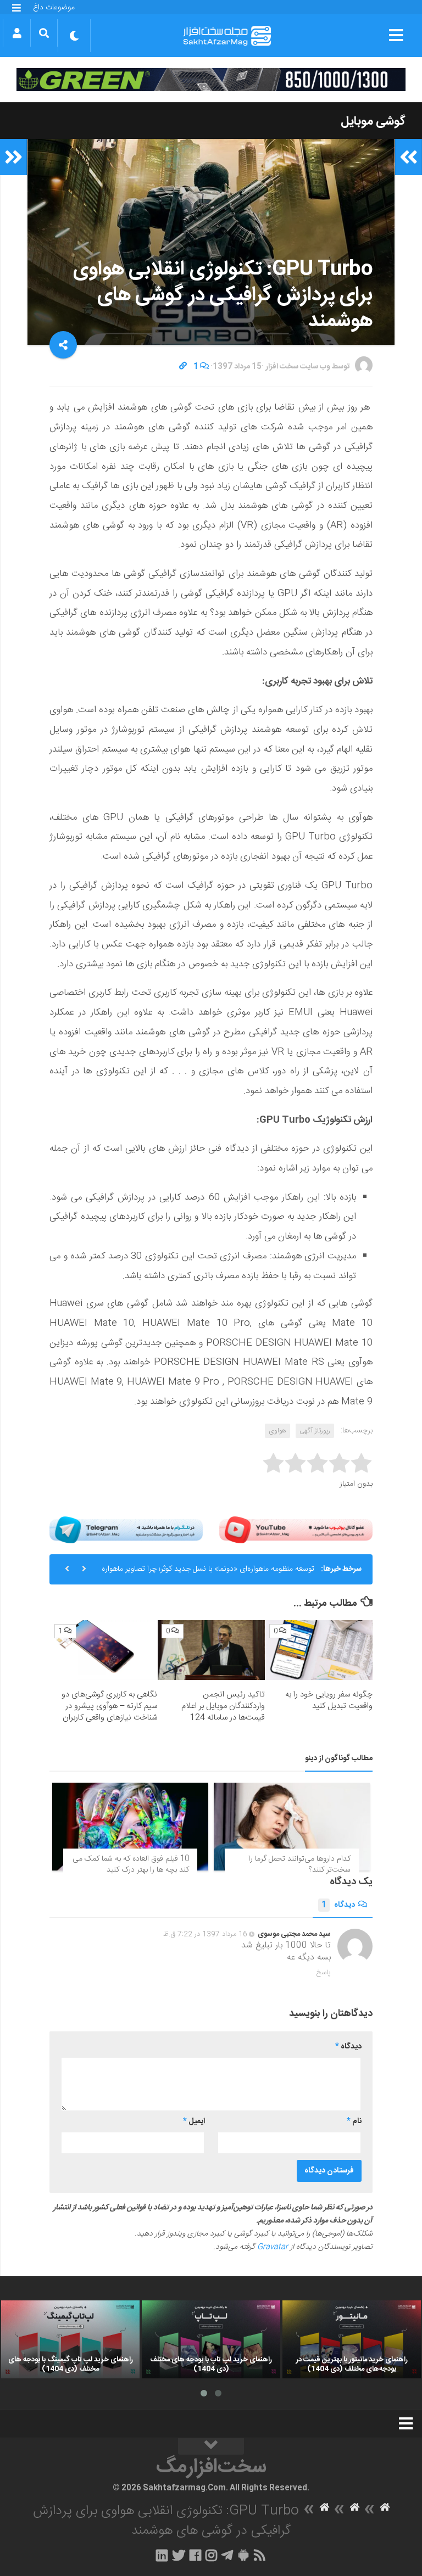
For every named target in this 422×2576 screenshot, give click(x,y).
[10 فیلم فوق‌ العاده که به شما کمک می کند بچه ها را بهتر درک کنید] (130, 1827)
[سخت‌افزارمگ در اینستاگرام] (211, 2555)
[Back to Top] (211, 2446)
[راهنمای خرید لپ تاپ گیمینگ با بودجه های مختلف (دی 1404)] (70, 2339)
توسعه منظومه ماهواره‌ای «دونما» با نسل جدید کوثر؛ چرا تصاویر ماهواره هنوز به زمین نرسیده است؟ (208, 1573)
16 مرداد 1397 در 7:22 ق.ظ (205, 1934)
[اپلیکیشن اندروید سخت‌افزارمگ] (243, 2555)
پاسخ (324, 1973)
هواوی (277, 1431)
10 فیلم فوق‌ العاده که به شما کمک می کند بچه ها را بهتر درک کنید (131, 1864)
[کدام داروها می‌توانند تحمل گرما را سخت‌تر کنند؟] (292, 1827)
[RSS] (260, 2555)
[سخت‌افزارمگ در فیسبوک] (195, 2555)
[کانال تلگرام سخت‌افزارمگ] (227, 2555)
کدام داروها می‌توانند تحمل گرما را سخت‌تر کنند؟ (299, 1864)
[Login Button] (17, 33)
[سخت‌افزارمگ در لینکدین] (162, 2555)
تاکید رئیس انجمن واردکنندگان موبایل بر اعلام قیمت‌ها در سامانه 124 (223, 1706)
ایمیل (194, 2121)
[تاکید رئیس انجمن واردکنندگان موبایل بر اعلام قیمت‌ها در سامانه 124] (211, 1650)
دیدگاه (338, 1905)
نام (354, 2121)
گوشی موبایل (373, 121)
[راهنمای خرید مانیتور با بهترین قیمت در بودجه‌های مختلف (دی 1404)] (352, 2339)
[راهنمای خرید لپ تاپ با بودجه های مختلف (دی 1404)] (211, 2339)
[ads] (211, 80)
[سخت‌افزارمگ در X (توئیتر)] (179, 2555)
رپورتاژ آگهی (315, 1431)
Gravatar (273, 2247)
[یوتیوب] (296, 1530)
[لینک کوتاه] (183, 367)
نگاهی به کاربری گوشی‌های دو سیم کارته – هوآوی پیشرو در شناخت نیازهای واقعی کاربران (109, 1706)
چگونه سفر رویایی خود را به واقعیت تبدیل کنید (329, 1700)
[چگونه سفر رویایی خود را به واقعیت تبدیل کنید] (319, 1650)
